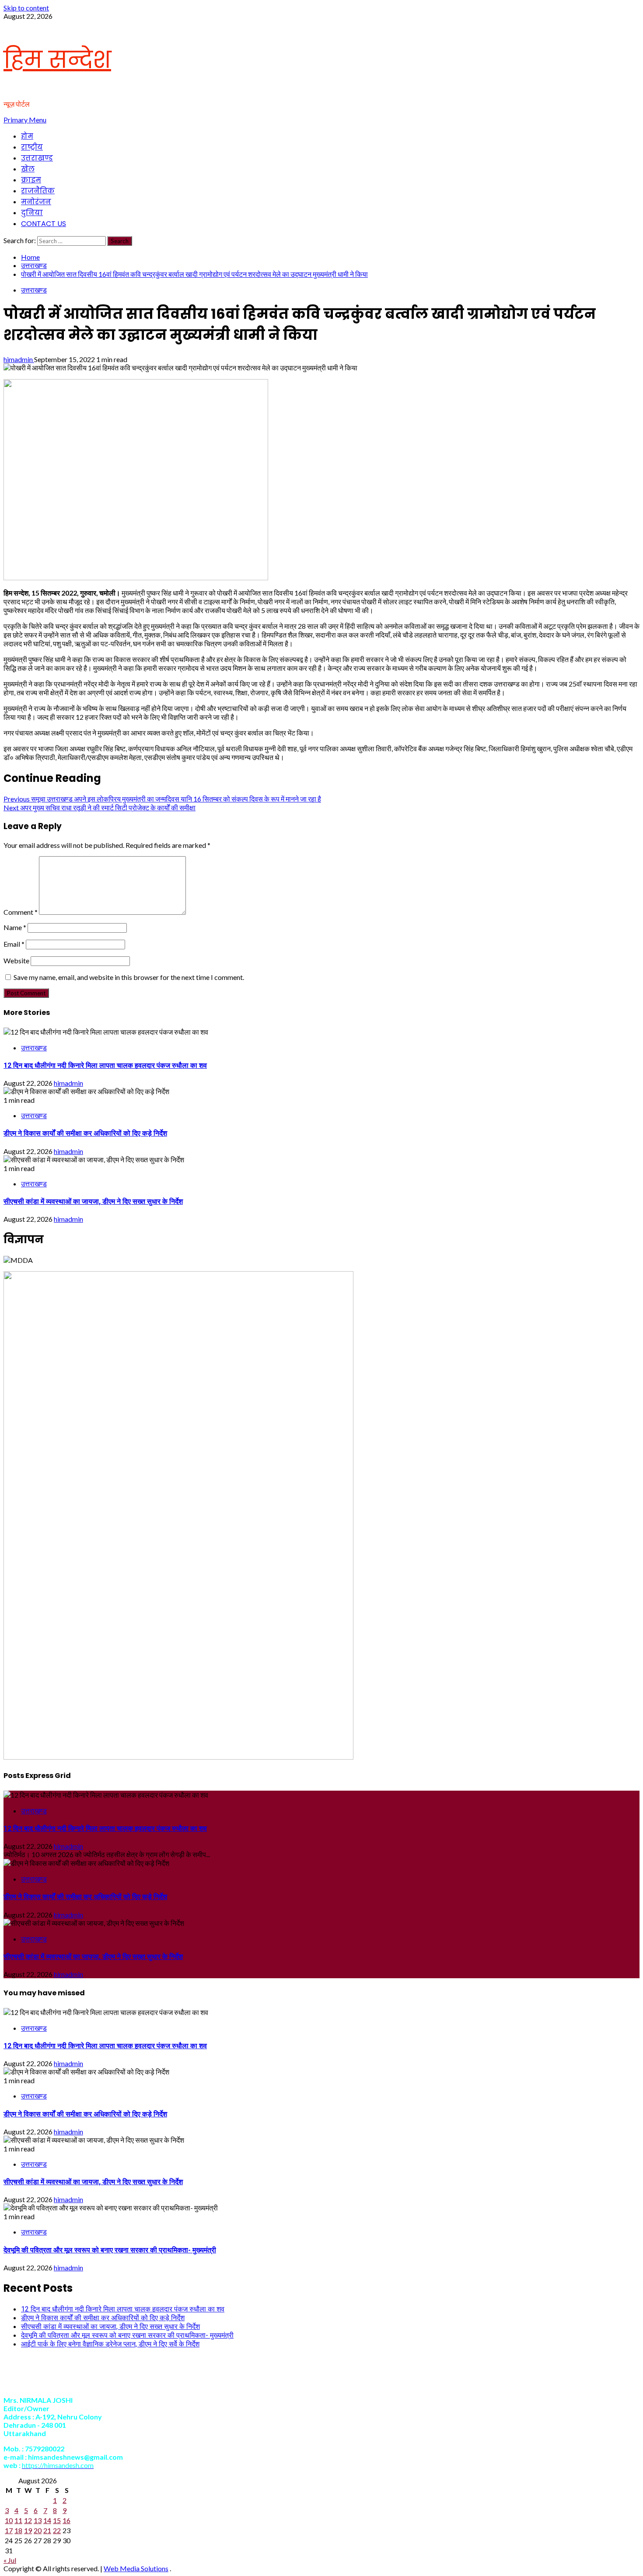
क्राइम (31, 180)
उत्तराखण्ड (37, 158)
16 (66, 2520)
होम (27, 136)
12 (28, 2520)
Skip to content (26, 8)
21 (47, 2530)
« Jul (10, 2560)
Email (14, 944)
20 (38, 2530)
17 (9, 2530)
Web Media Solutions (136, 2568)
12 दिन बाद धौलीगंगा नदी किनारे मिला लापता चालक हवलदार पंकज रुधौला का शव (105, 1065)
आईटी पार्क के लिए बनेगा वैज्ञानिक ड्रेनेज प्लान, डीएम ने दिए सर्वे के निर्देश (110, 2344)
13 (38, 2520)
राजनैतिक (38, 191)
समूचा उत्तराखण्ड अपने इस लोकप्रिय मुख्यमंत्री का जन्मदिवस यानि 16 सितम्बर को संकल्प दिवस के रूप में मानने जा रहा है (162, 799)
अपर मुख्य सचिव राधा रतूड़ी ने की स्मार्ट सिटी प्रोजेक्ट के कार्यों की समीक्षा (100, 807)
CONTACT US (44, 224)
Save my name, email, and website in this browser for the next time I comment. (129, 977)
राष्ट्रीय (32, 147)
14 (47, 2520)
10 (9, 2520)
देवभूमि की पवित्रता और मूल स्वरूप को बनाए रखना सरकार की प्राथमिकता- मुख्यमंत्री (110, 2250)
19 (28, 2530)
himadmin (19, 359)
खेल (28, 169)
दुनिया (32, 213)
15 (57, 2520)
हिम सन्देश (57, 60)
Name (15, 927)
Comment (21, 912)
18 (18, 2530)
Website (16, 960)
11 (18, 2520)
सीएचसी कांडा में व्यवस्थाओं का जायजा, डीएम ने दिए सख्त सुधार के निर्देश (93, 1201)
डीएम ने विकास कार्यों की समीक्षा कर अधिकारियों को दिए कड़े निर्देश (85, 1133)
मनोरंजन (36, 202)
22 (57, 2530)
